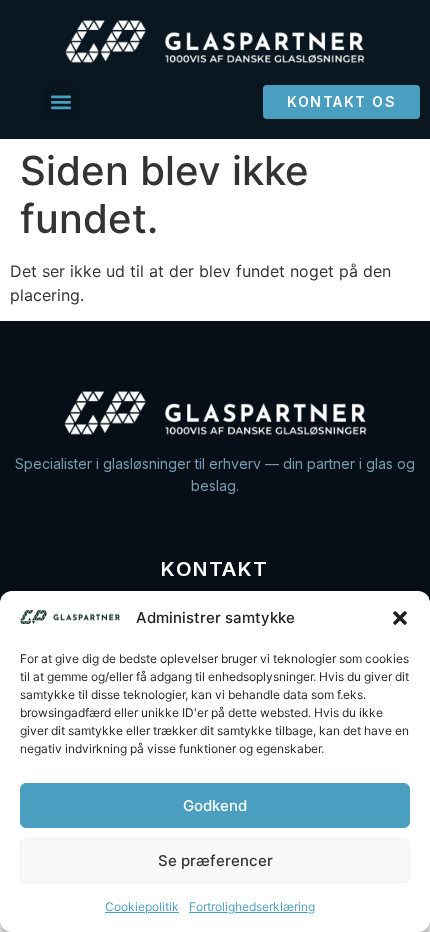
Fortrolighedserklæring (252, 906)
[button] (400, 618)
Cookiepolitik (142, 906)
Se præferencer (215, 860)
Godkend (215, 805)
